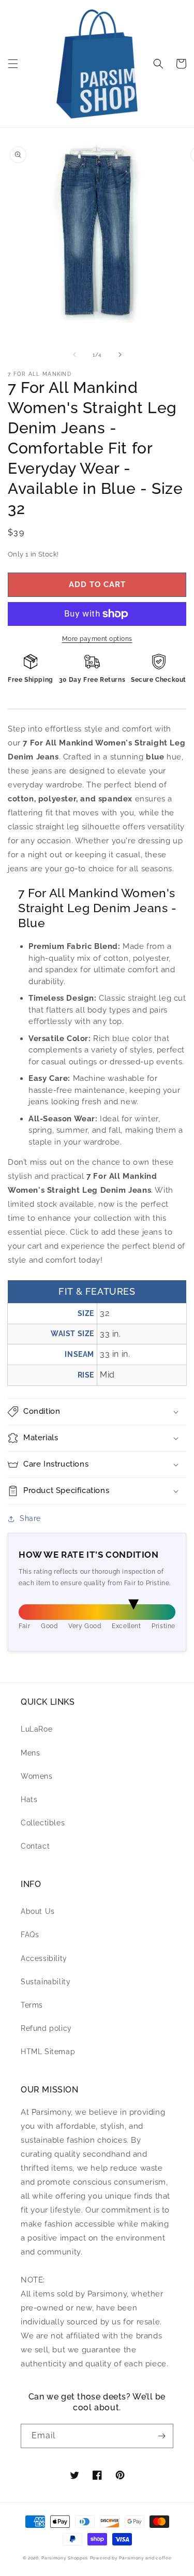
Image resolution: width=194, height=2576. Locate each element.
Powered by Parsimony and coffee (131, 2558)
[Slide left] (74, 355)
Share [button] (30, 1518)
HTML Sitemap (48, 2052)
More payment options (97, 639)
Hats (29, 1799)
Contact (35, 1846)
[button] (13, 64)
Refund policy (46, 2028)
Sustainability (46, 1982)
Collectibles (43, 1823)
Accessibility (44, 1958)
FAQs (30, 1935)
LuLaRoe (36, 1729)
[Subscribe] (161, 2436)
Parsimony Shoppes (65, 2558)
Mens (30, 1753)
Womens (37, 1776)
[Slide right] (120, 355)
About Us (38, 1911)
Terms (32, 2005)
